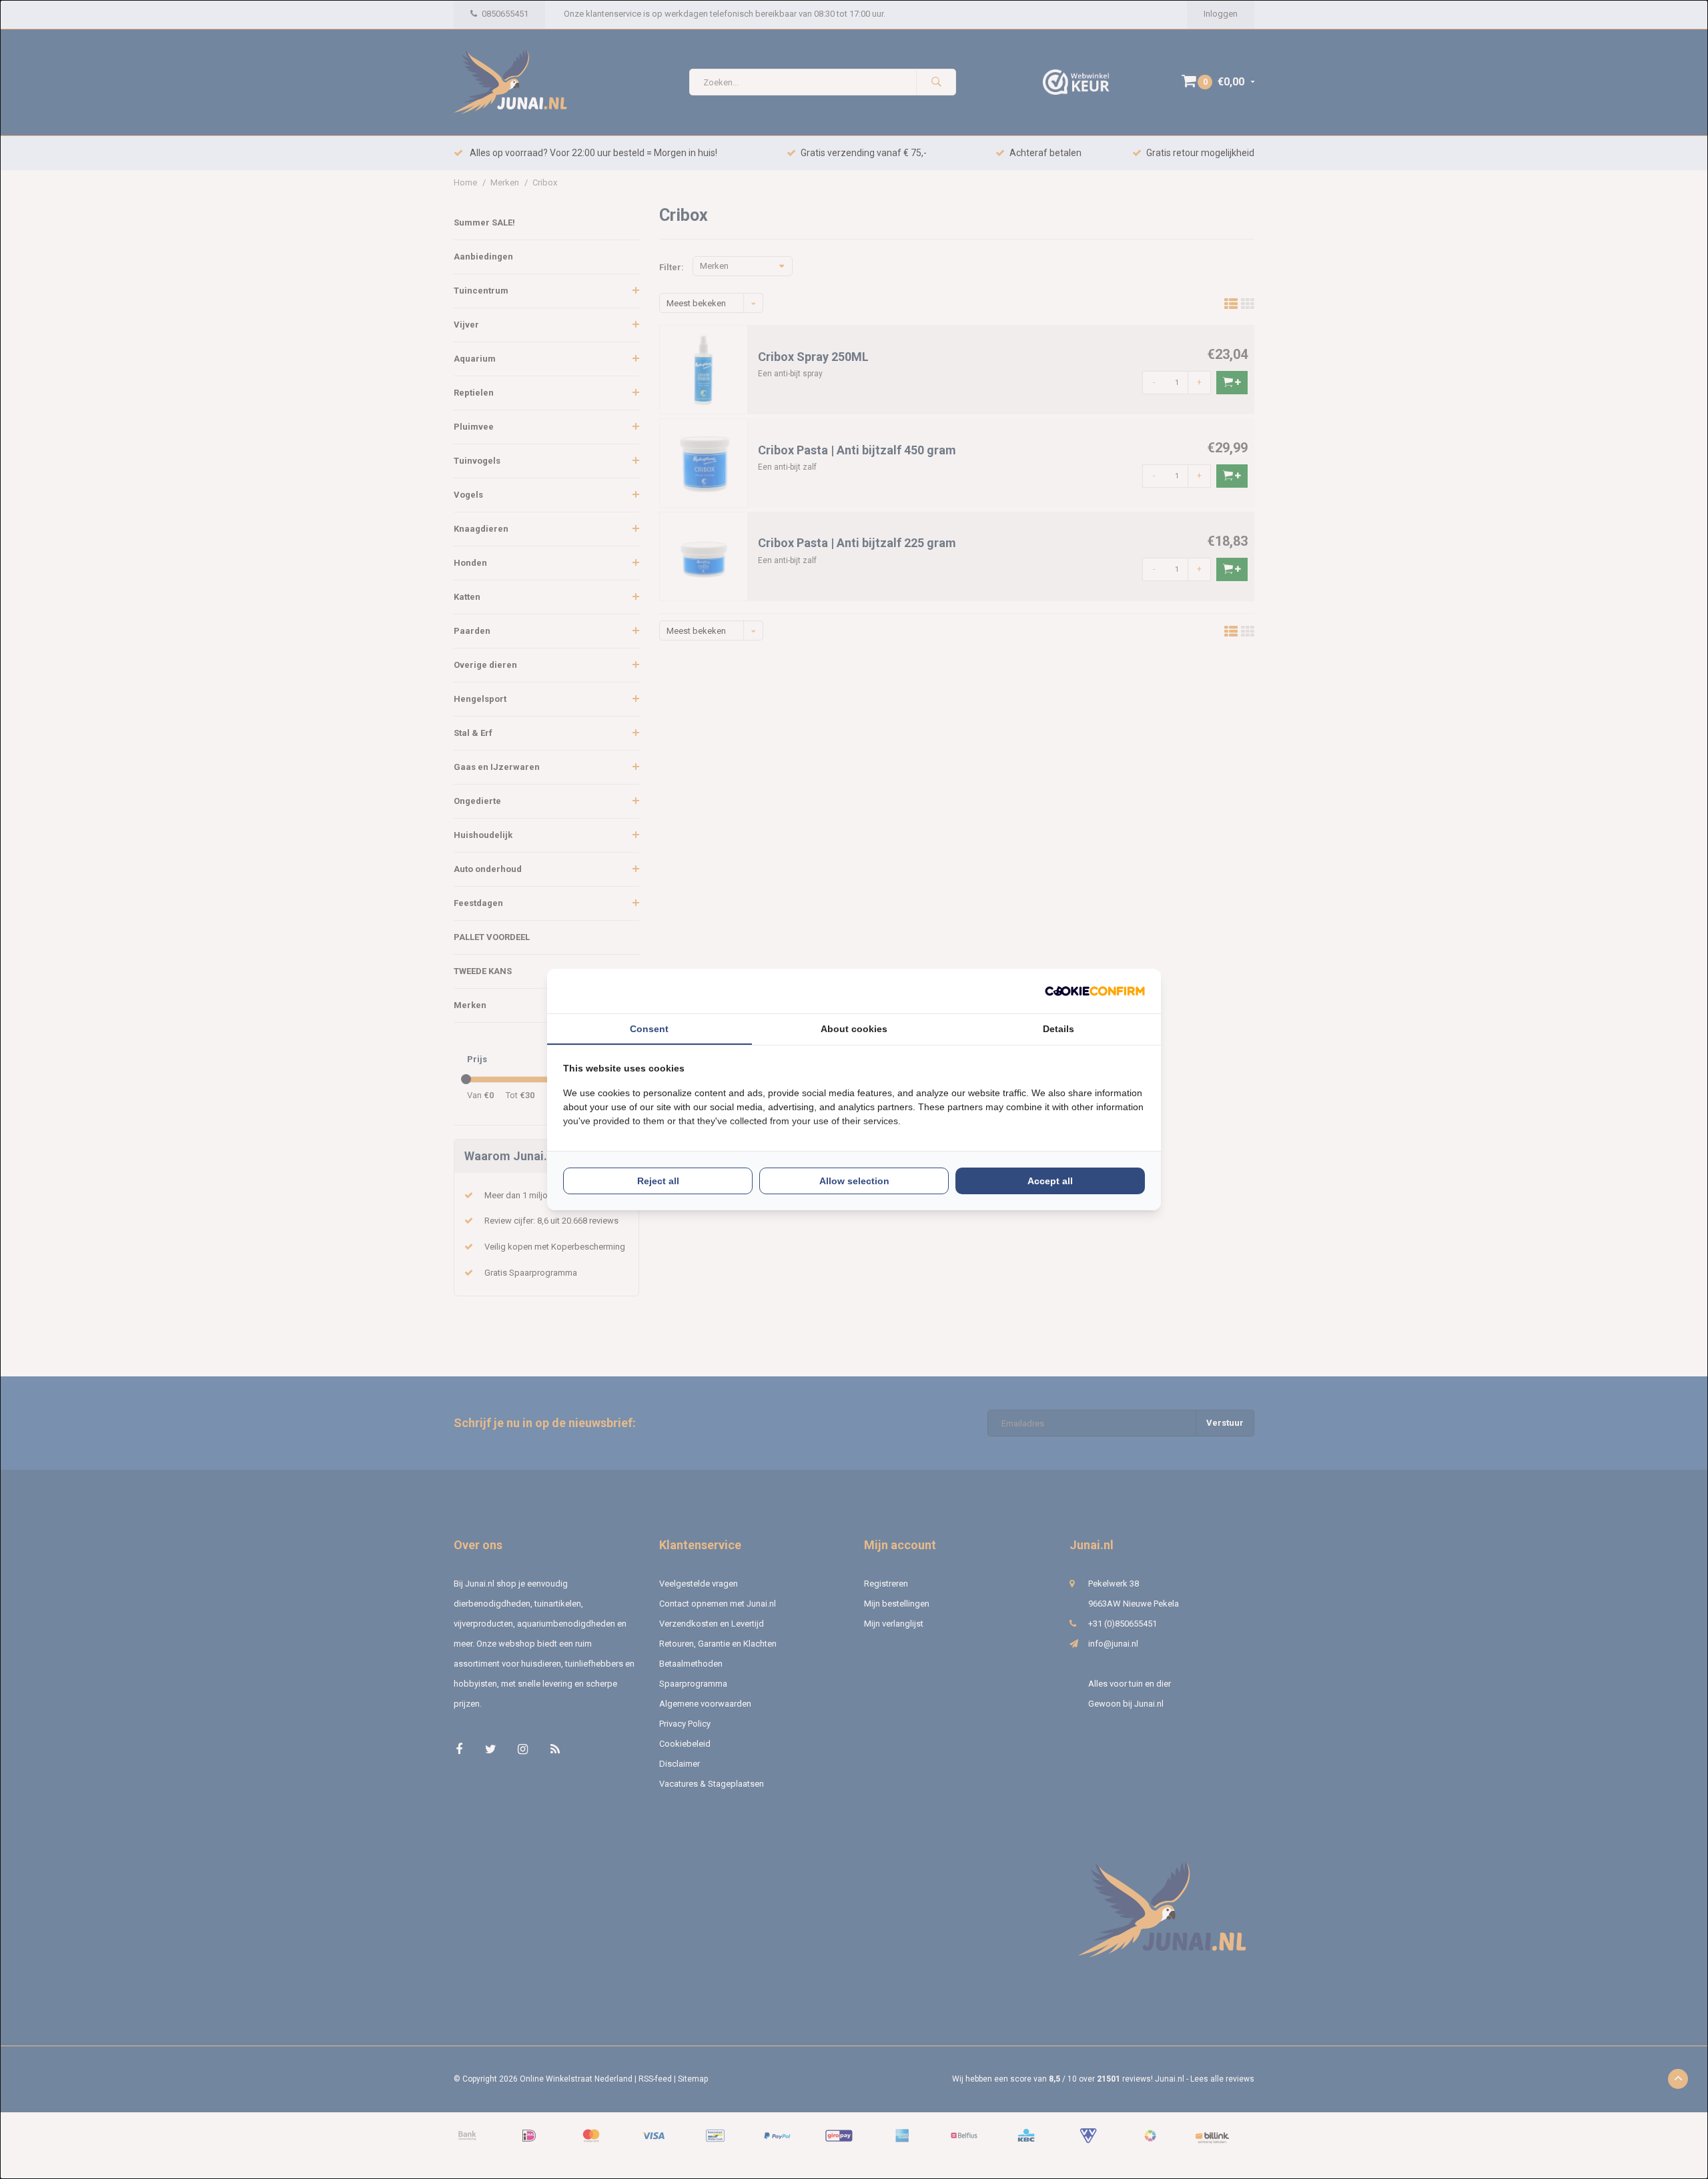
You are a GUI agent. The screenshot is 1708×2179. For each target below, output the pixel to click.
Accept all (1050, 1181)
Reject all (658, 1181)
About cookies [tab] (854, 1029)
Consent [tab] (649, 1029)
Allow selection (854, 1181)
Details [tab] (1058, 1029)
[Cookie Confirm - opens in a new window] (1095, 991)
